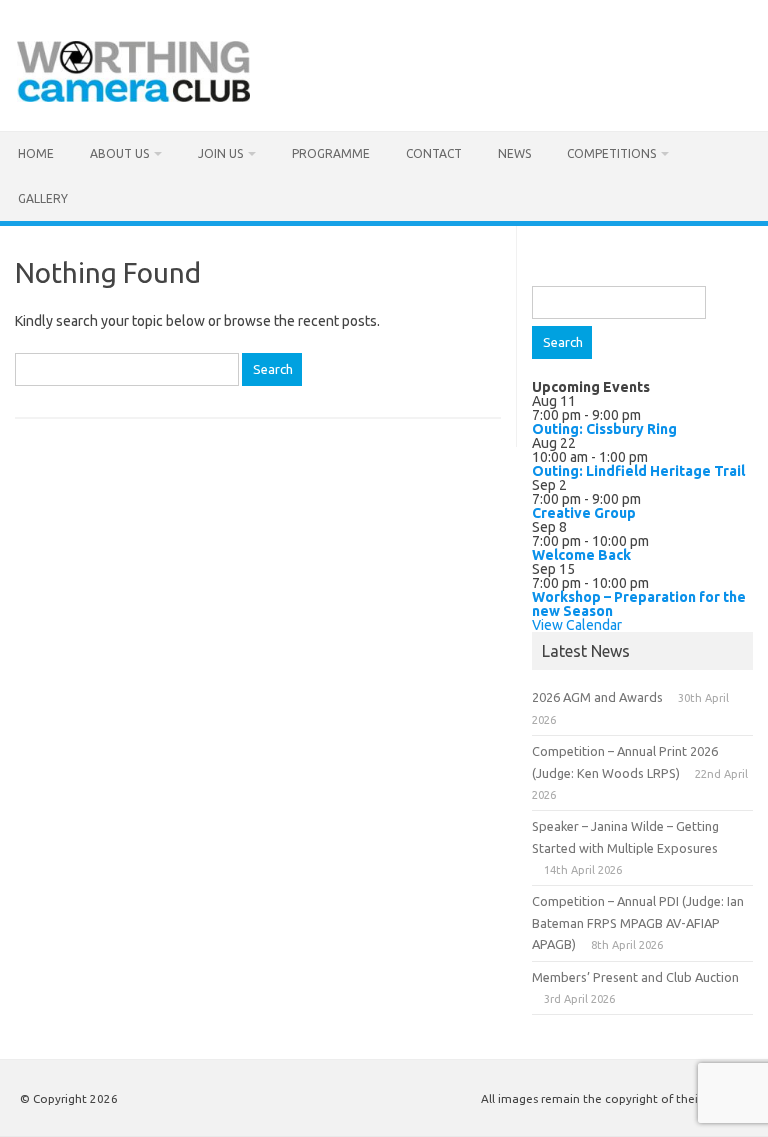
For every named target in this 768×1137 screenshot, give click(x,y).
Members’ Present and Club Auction (635, 977)
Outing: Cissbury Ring (604, 429)
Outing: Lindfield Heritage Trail (638, 471)
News (514, 153)
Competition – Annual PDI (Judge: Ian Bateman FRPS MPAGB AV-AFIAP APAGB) (638, 922)
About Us (119, 153)
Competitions (611, 153)
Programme (331, 153)
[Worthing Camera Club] (133, 97)
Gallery (43, 198)
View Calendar (577, 625)
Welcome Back (581, 555)
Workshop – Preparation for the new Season (639, 604)
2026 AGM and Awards (597, 697)
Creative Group (584, 513)
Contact (434, 153)
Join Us (220, 153)
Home (36, 153)
